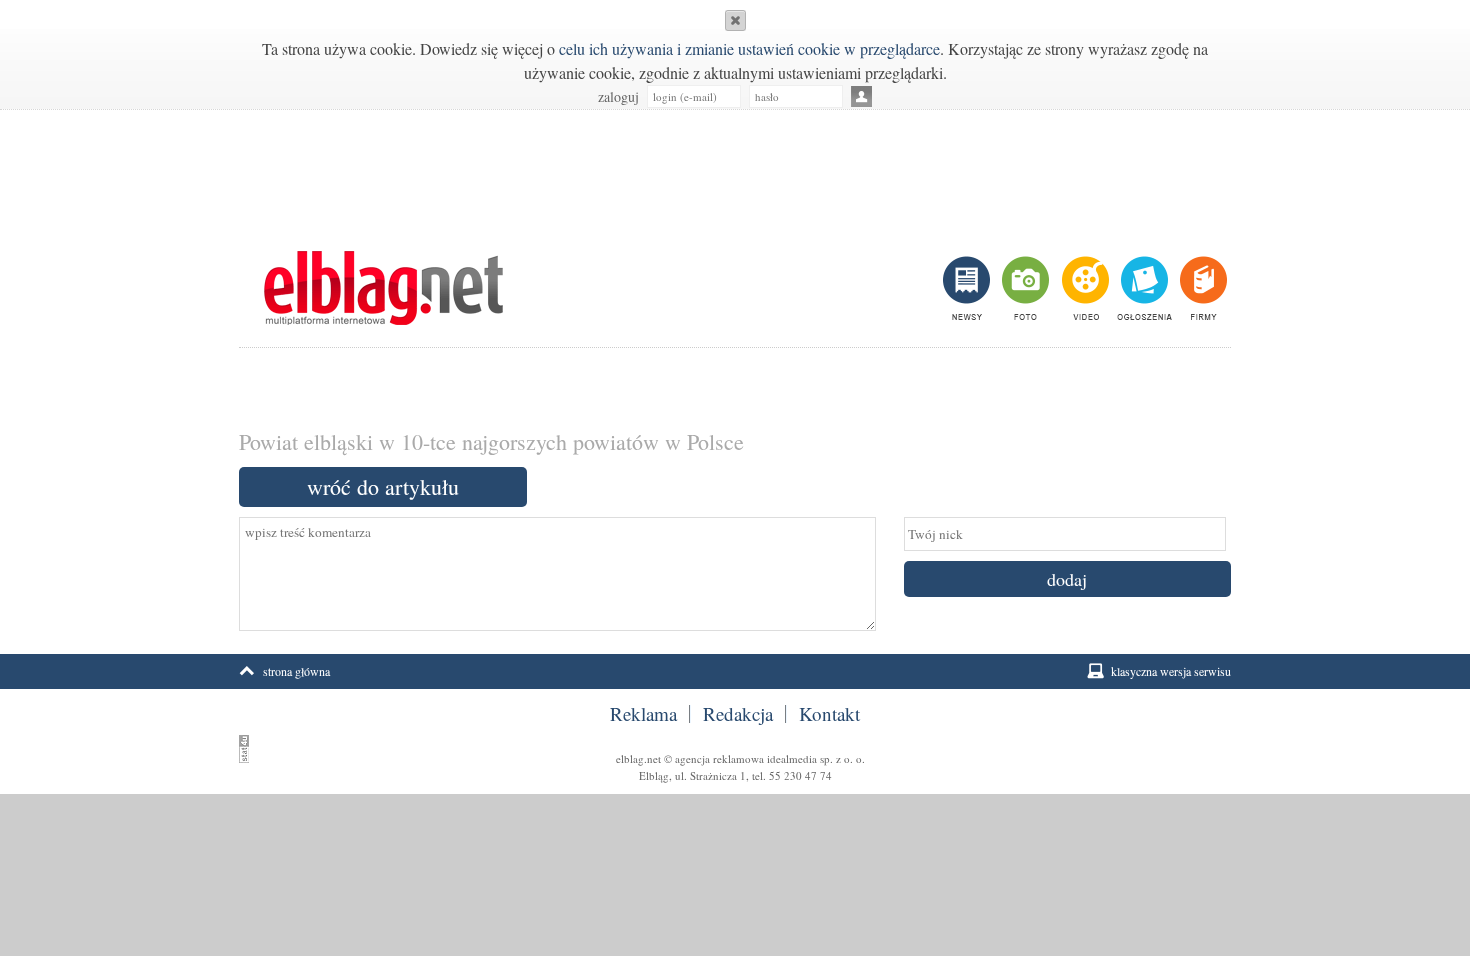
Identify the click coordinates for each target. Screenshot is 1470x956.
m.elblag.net (383, 288)
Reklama (643, 714)
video (1083, 288)
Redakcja (738, 714)
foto (1024, 288)
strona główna (296, 671)
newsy (969, 288)
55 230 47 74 (800, 775)
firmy (1201, 288)
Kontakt (829, 714)
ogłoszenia (1142, 288)
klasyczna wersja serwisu (1171, 671)
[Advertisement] (735, 170)
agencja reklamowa (719, 758)
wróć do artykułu (383, 486)
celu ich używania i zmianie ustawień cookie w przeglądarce (749, 48)
